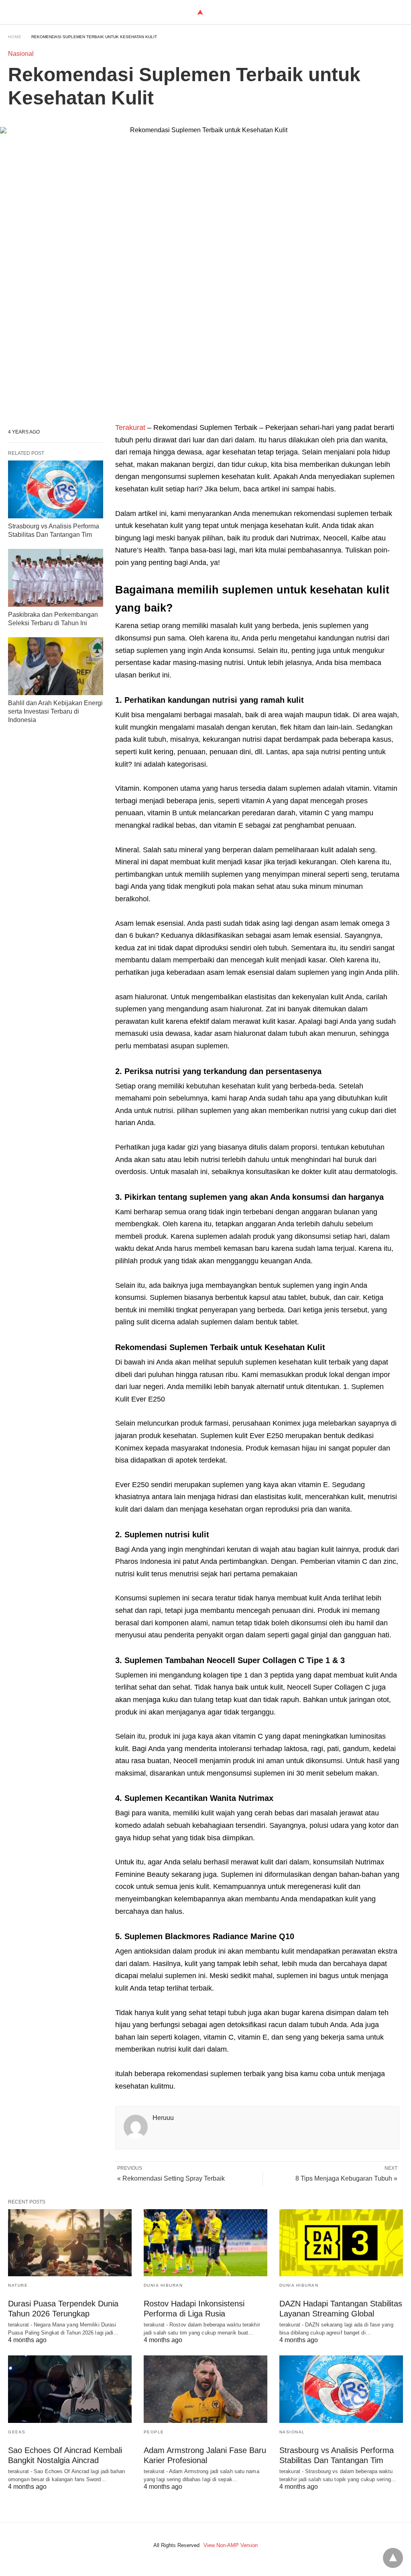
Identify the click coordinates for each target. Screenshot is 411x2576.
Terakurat (131, 428)
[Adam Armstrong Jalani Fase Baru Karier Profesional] (205, 2389)
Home (15, 37)
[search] (399, 12)
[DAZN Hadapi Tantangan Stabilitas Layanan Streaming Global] (341, 2243)
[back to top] (393, 2558)
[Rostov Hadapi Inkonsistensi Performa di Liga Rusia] (205, 2243)
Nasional (21, 54)
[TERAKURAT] (200, 12)
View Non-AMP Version (231, 2545)
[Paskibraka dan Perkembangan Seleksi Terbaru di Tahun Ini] (56, 578)
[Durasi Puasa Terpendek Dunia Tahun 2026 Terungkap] (70, 2243)
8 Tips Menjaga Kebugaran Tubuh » (346, 2178)
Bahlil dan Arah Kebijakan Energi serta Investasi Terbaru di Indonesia (55, 711)
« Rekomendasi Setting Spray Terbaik (171, 2178)
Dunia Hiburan (163, 2285)
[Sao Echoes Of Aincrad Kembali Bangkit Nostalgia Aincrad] (70, 2389)
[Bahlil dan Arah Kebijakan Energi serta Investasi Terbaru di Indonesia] (56, 666)
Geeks (17, 2432)
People (154, 2432)
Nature (18, 2285)
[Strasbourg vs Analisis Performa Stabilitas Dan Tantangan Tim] (56, 489)
